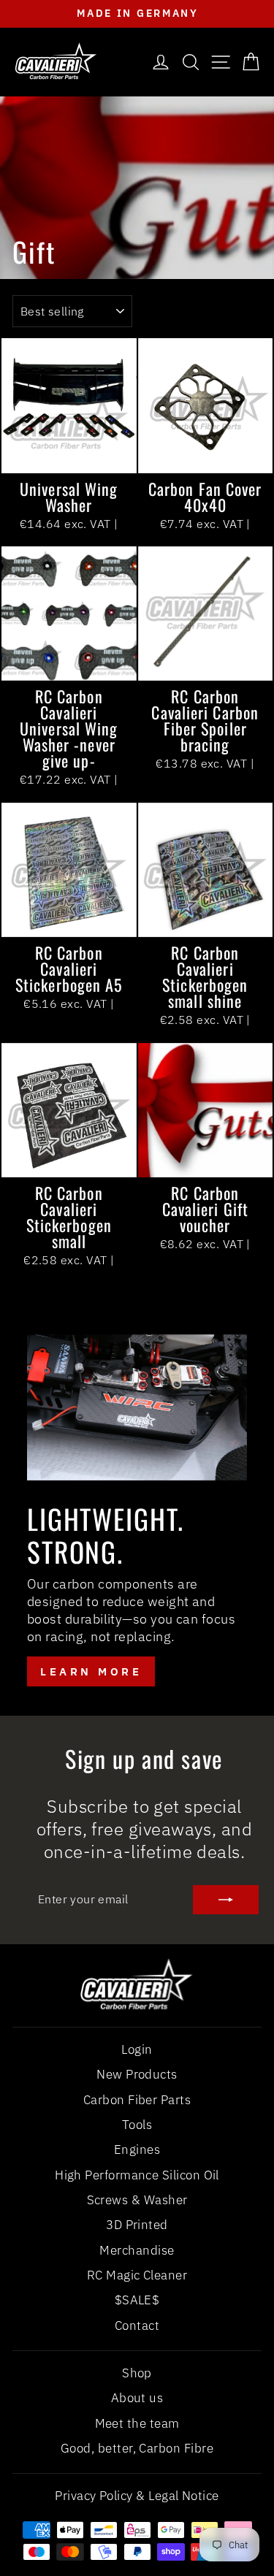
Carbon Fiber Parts (137, 2100)
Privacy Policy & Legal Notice (137, 2496)
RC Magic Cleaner (137, 2275)
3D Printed (137, 2225)
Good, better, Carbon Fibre (137, 2448)
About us (137, 2398)
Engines (137, 2149)
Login (137, 2049)
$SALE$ (137, 2300)
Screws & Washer (137, 2200)
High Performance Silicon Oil (137, 2175)
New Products (137, 2074)
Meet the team (137, 2423)
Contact (137, 2325)
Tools (137, 2125)
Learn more (91, 1671)
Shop (137, 2373)
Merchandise (137, 2250)
